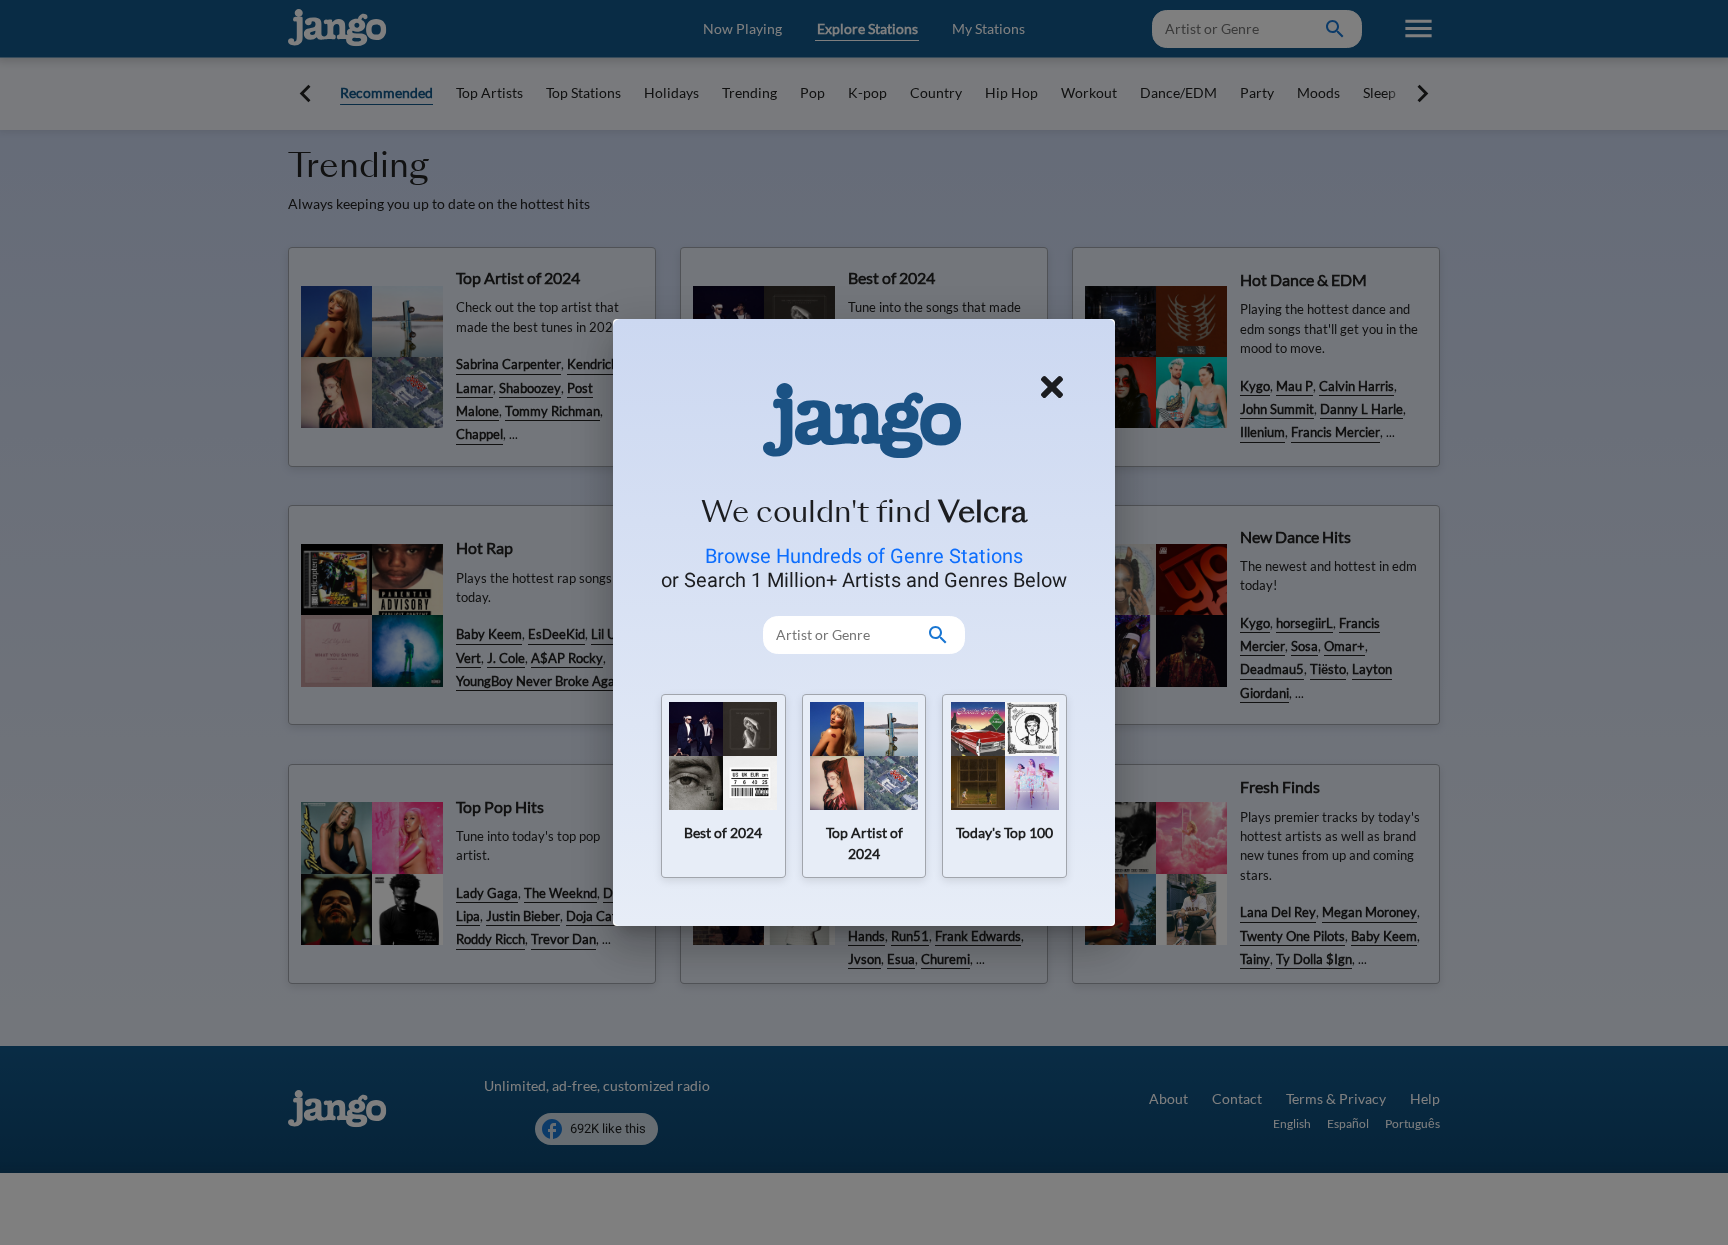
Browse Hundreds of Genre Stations (864, 556)
